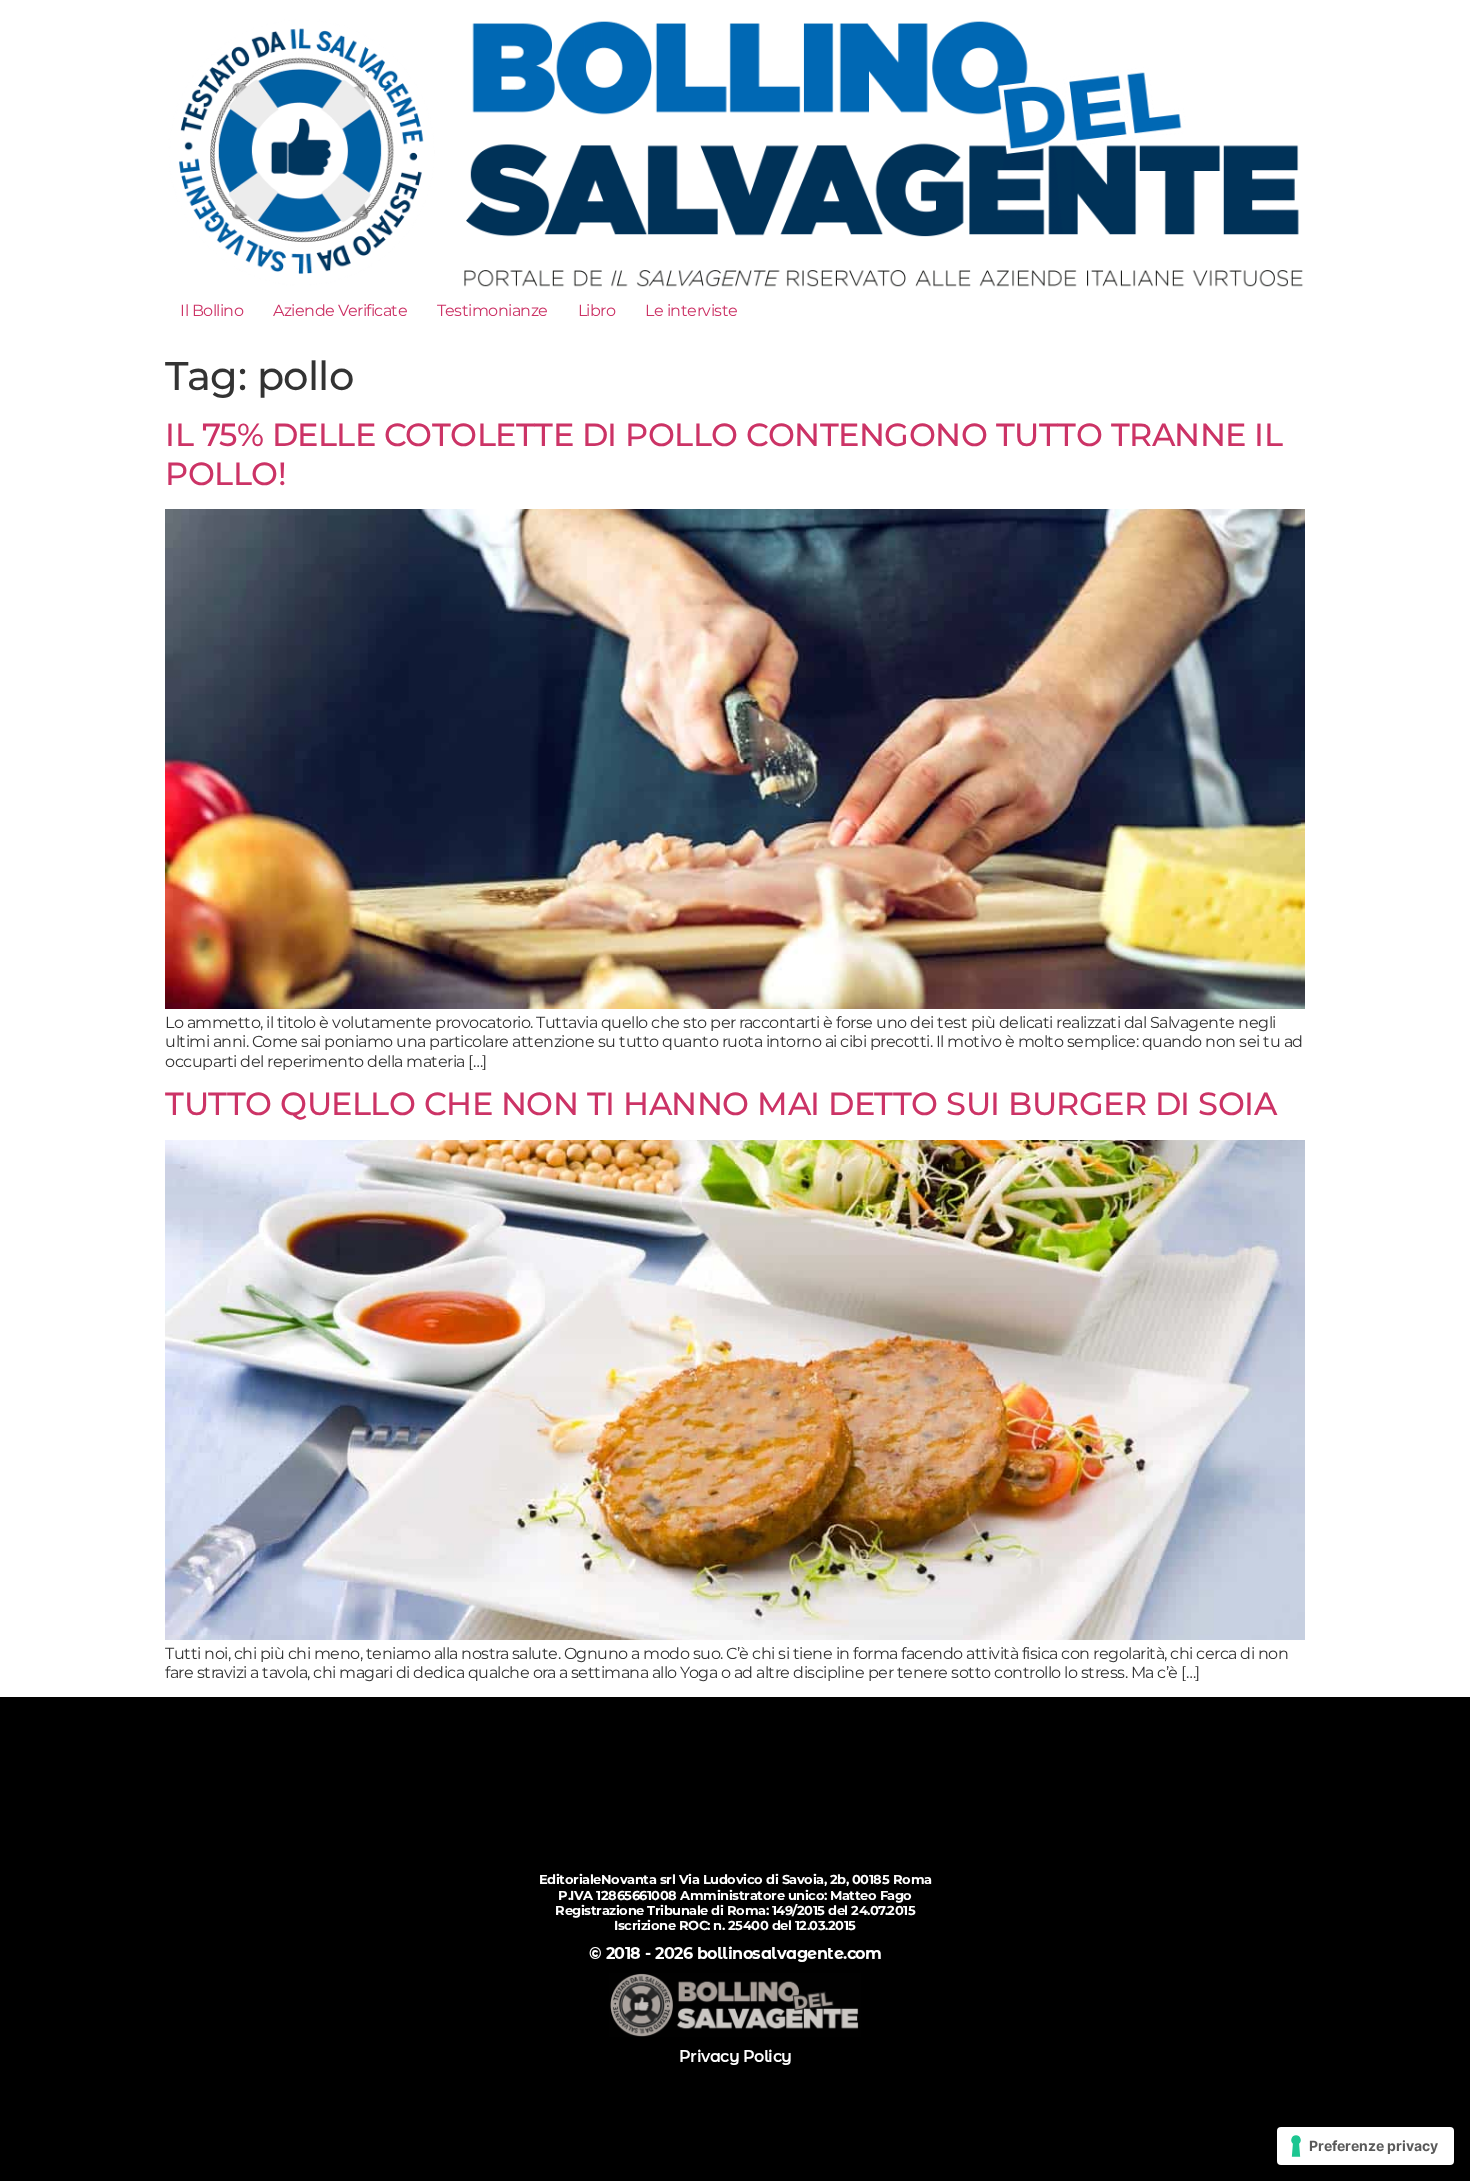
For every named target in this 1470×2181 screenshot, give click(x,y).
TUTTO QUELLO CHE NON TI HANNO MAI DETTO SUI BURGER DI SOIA (720, 1103)
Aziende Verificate (340, 310)
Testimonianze (492, 310)
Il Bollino (211, 310)
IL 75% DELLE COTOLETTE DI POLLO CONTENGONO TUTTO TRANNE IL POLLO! (723, 453)
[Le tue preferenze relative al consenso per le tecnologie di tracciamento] (1365, 2146)
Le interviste (691, 310)
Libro (597, 310)
